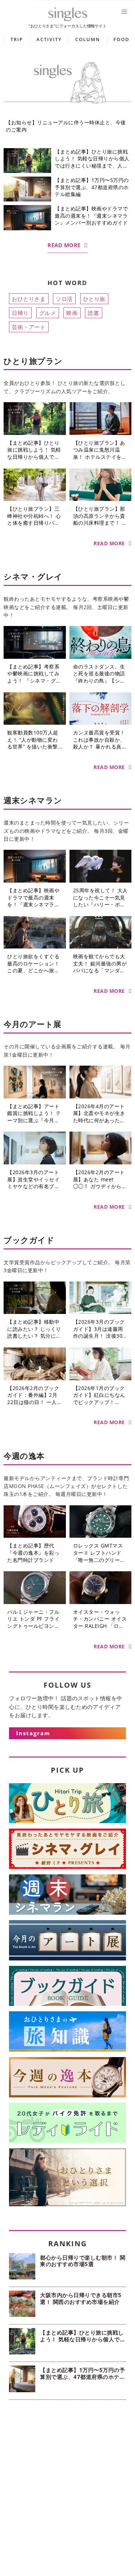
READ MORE (64, 245)
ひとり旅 (94, 299)
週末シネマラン (33, 800)
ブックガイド (29, 1240)
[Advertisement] (67, 2485)
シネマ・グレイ (33, 576)
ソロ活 (64, 299)
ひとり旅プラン (33, 361)
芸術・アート (29, 327)
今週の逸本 (24, 1456)
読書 (93, 313)
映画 (72, 313)
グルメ (48, 313)
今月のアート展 (33, 1024)
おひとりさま (29, 299)
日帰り (20, 313)
